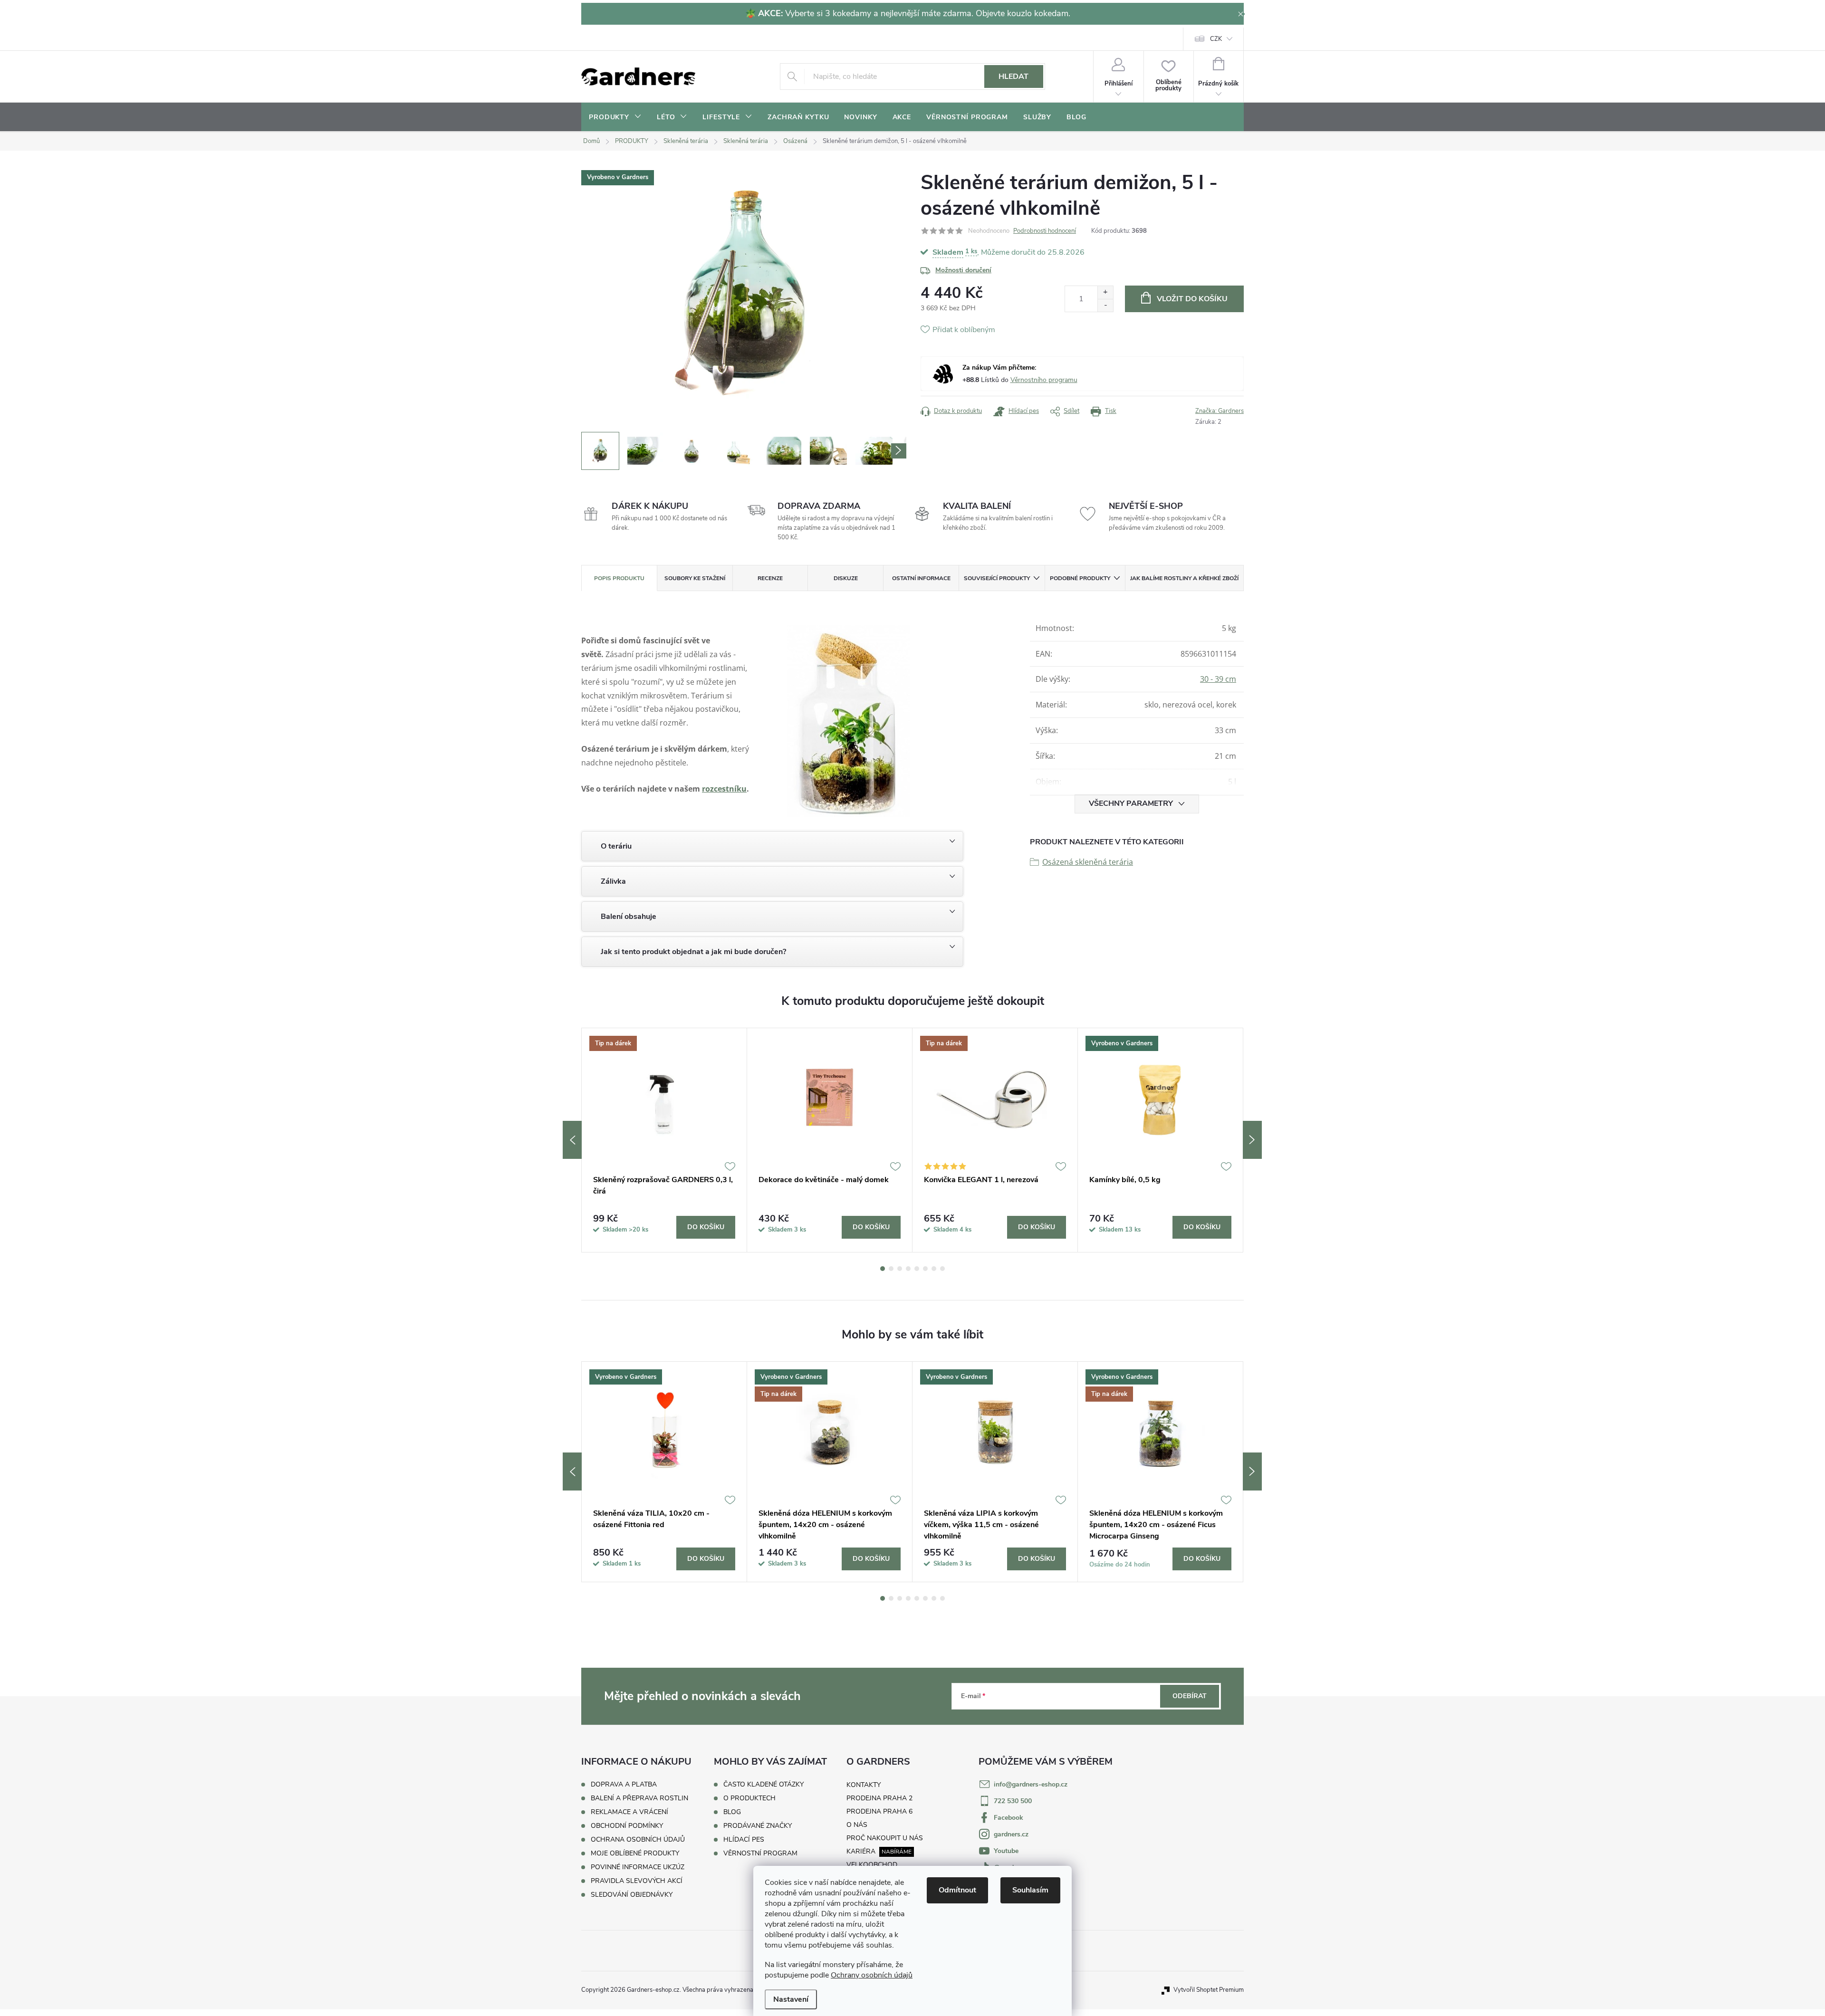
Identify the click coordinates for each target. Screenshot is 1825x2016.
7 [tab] (934, 1269)
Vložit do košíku (1192, 299)
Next (1252, 1140)
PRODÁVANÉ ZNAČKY (758, 1826)
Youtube (1006, 1851)
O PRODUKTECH (749, 1798)
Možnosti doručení (963, 270)
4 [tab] (908, 1269)
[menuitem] (615, 117)
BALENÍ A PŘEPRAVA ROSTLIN (639, 1798)
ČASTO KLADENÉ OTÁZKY (764, 1785)
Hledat (1013, 76)
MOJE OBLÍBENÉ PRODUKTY (635, 1853)
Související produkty (997, 578)
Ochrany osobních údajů (872, 1975)
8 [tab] (942, 1269)
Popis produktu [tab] (619, 578)
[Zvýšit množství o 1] (1105, 292)
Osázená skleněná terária (1088, 862)
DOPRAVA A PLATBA (624, 1784)
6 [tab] (925, 1269)
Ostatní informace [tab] (921, 578)
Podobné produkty (1080, 578)
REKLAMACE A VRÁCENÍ (629, 1812)
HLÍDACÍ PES (744, 1840)
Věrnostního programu (1044, 380)
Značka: (1220, 411)
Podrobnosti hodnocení (1045, 231)
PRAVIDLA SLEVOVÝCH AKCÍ (637, 1881)
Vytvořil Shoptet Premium (1209, 1990)
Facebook (1009, 1818)
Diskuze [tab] (846, 578)
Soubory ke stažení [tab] (695, 578)
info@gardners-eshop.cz (1031, 1784)
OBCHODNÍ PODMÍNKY (627, 1826)
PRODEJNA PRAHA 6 (879, 1811)
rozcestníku (724, 789)
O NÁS (857, 1825)
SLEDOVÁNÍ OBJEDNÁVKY (632, 1895)
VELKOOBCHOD (872, 1865)
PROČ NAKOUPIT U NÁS (885, 1838)
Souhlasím (1030, 1890)
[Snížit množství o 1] (1105, 305)
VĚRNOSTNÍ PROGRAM (760, 1854)
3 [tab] (900, 1269)
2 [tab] (891, 1269)
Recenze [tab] (770, 578)
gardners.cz (1011, 1834)
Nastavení (791, 1999)
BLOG (732, 1812)
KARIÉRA (861, 1851)
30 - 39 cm (1218, 679)
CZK (1216, 39)
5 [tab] (917, 1269)
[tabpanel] (664, 1140)
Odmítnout (957, 1890)
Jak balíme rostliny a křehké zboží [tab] (1184, 578)
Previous (572, 1140)
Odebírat (1190, 1696)
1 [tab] (883, 1269)
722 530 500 (1013, 1801)
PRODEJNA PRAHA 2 (879, 1798)
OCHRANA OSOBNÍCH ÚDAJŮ (638, 1839)
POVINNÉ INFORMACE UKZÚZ (638, 1867)
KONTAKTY (864, 1785)
